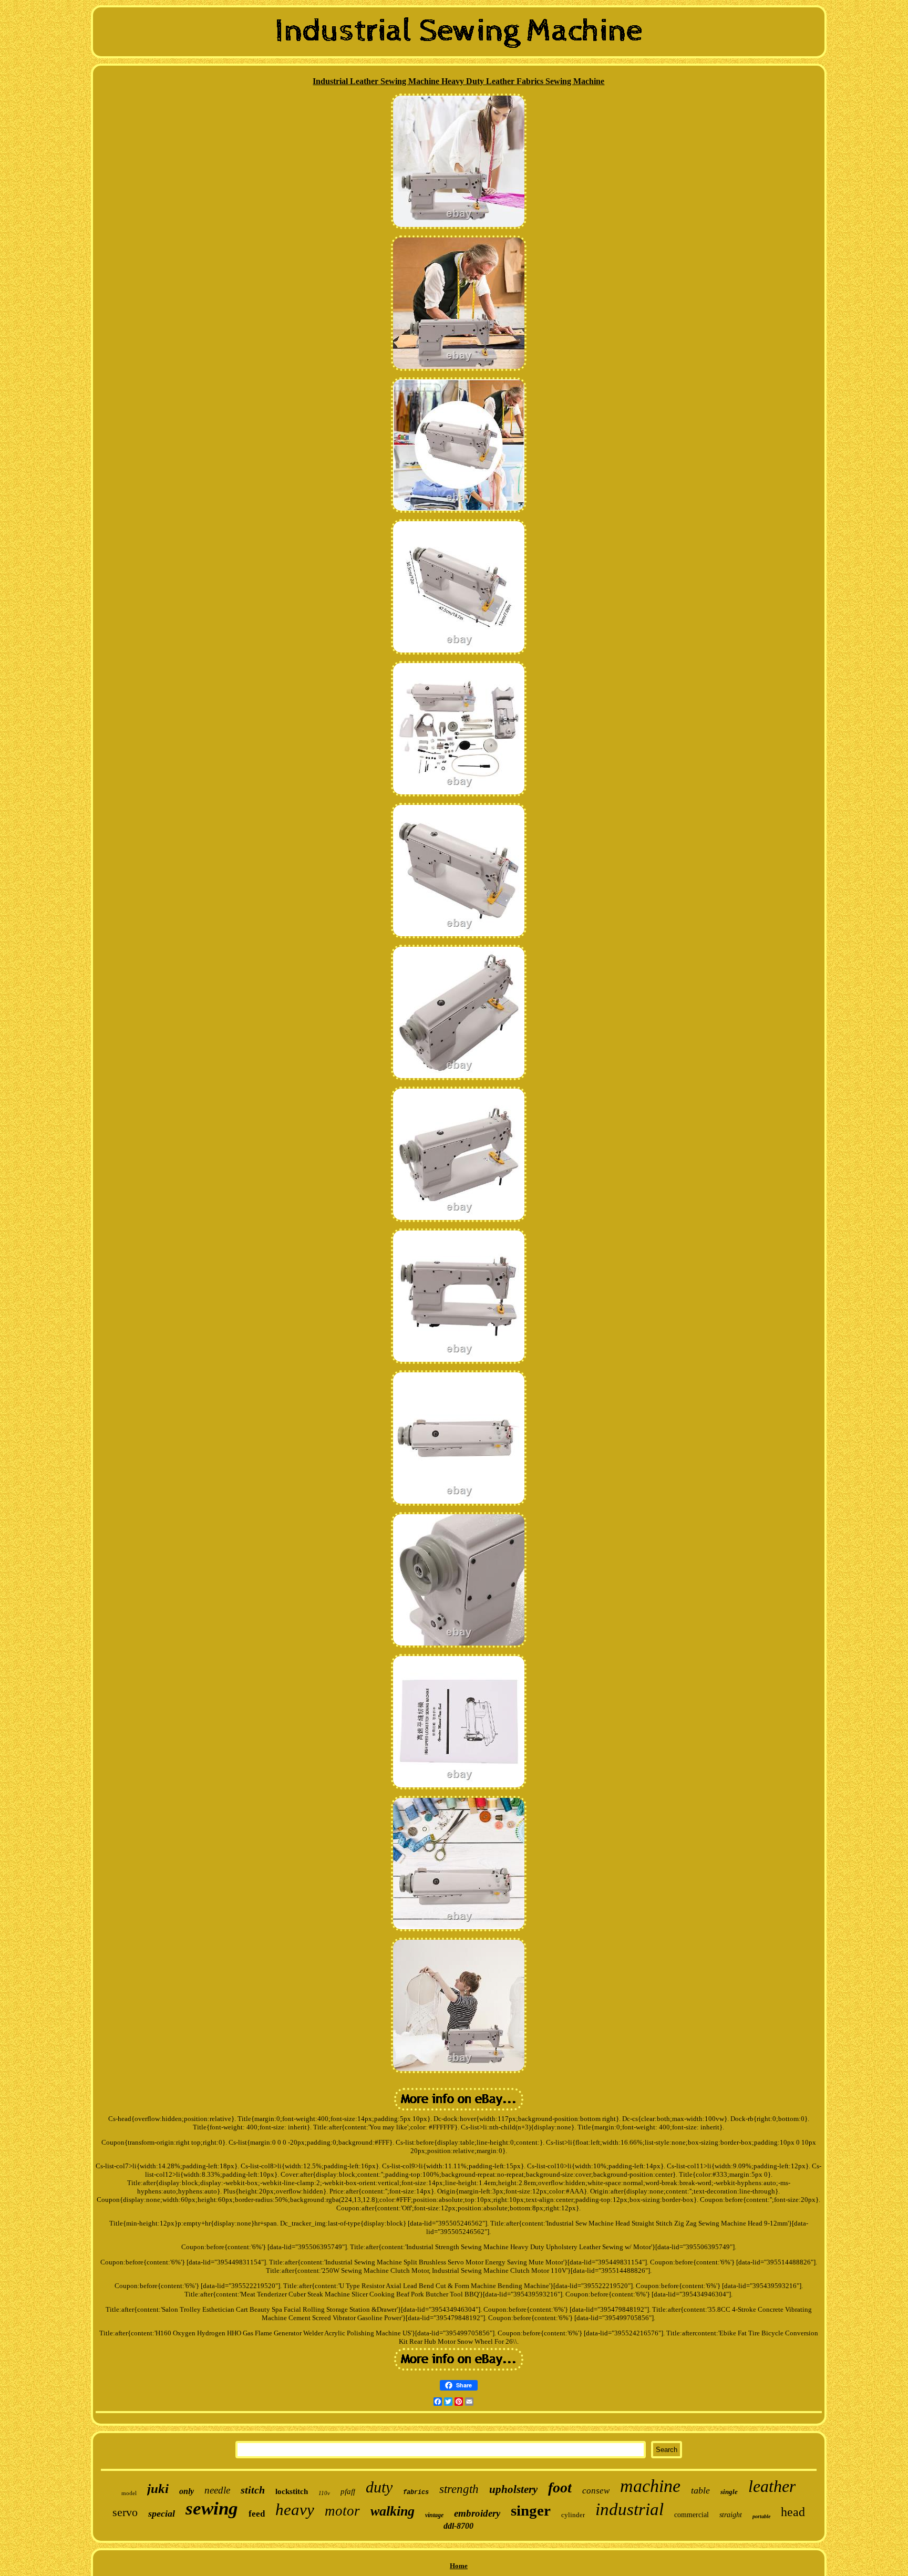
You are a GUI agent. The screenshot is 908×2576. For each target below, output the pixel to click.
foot (560, 2487)
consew (596, 2491)
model (129, 2493)
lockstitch (292, 2491)
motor (342, 2511)
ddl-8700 (458, 2526)
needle (217, 2490)
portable (761, 2516)
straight (731, 2515)
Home (459, 2566)
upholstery (513, 2489)
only (187, 2491)
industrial (630, 2509)
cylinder (573, 2515)
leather (772, 2486)
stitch (253, 2490)
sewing (212, 2508)
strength (459, 2489)
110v (324, 2493)
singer (531, 2510)
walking (393, 2511)
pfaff (348, 2491)
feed (257, 2514)
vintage (434, 2515)
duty (379, 2487)
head (793, 2512)
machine (650, 2486)
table (700, 2490)
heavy (295, 2510)
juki (158, 2489)
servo (125, 2512)
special (162, 2513)
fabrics (416, 2492)
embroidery (477, 2513)
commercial (692, 2515)
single (729, 2492)
